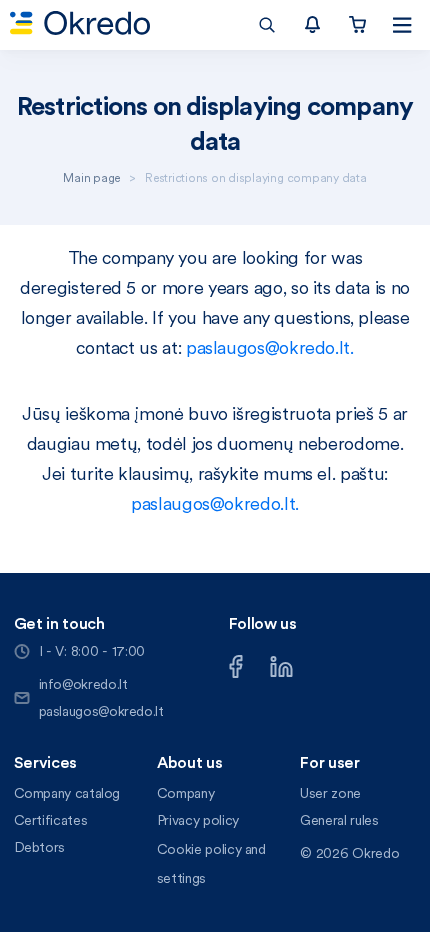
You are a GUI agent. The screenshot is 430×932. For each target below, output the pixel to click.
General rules (339, 820)
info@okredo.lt (83, 684)
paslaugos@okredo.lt (101, 711)
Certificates (51, 820)
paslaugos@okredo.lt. (269, 347)
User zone (330, 793)
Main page (91, 177)
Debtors (39, 847)
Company (185, 793)
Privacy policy (198, 820)
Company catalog (67, 793)
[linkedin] (281, 664)
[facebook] (236, 664)
